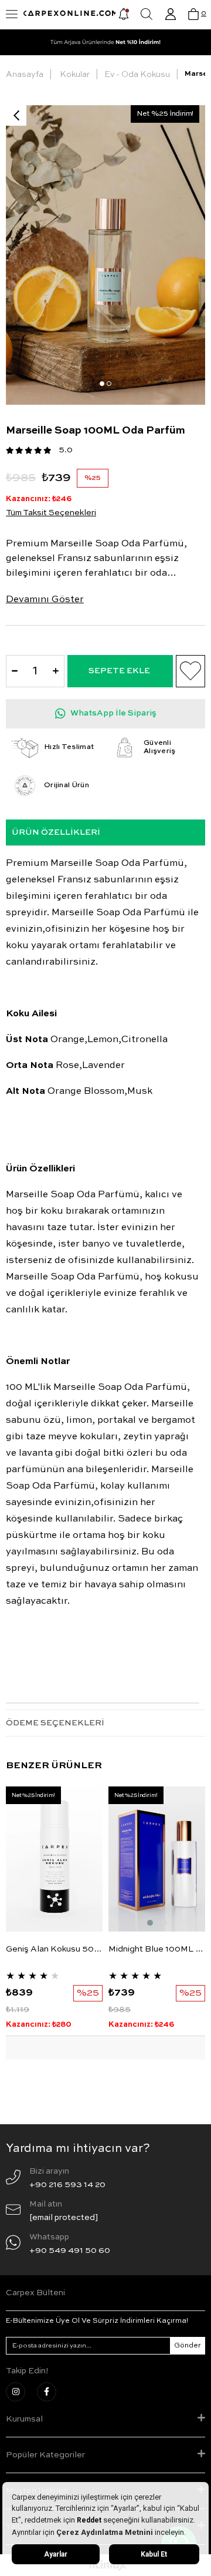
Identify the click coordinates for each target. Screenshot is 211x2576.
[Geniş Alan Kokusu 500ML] (54, 1859)
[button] (102, 384)
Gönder (188, 2346)
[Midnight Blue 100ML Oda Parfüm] (157, 1859)
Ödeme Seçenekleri (55, 1723)
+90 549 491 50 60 (70, 2251)
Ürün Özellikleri (56, 832)
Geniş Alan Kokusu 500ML (54, 1949)
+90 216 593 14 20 (67, 2185)
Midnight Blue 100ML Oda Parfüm (157, 1949)
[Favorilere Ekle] (190, 671)
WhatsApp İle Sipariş (113, 713)
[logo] (70, 15)
